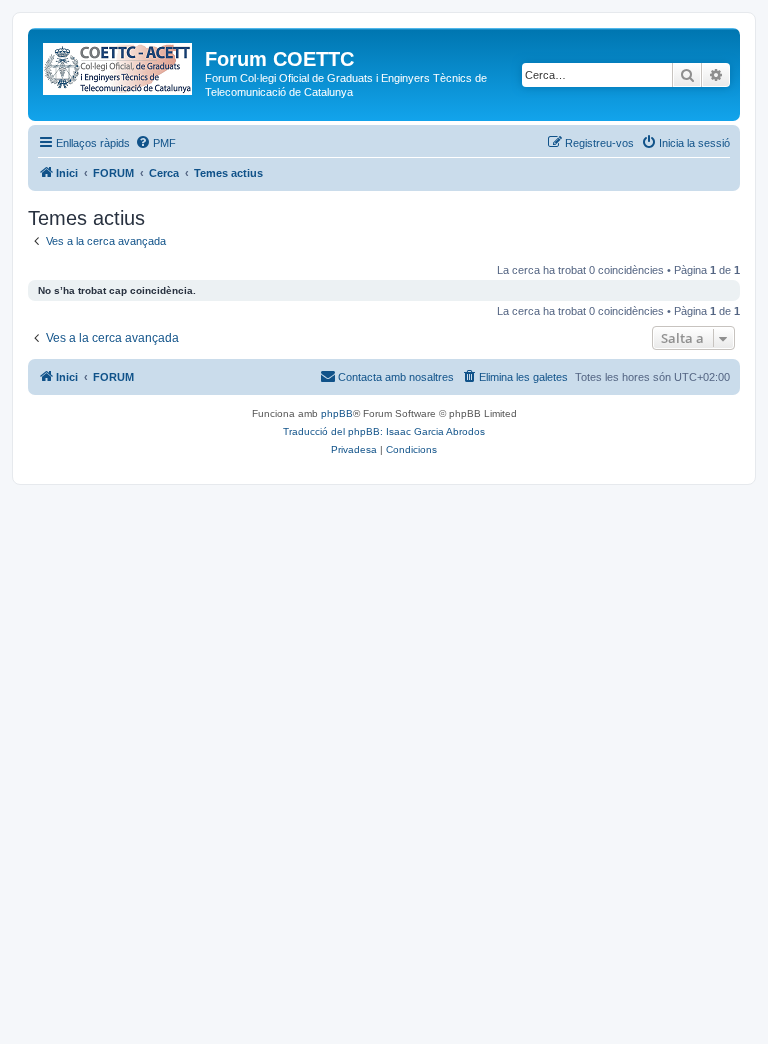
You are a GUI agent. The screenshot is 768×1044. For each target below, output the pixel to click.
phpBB (337, 413)
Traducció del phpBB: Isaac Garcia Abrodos (384, 431)
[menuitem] (155, 143)
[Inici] (119, 65)
